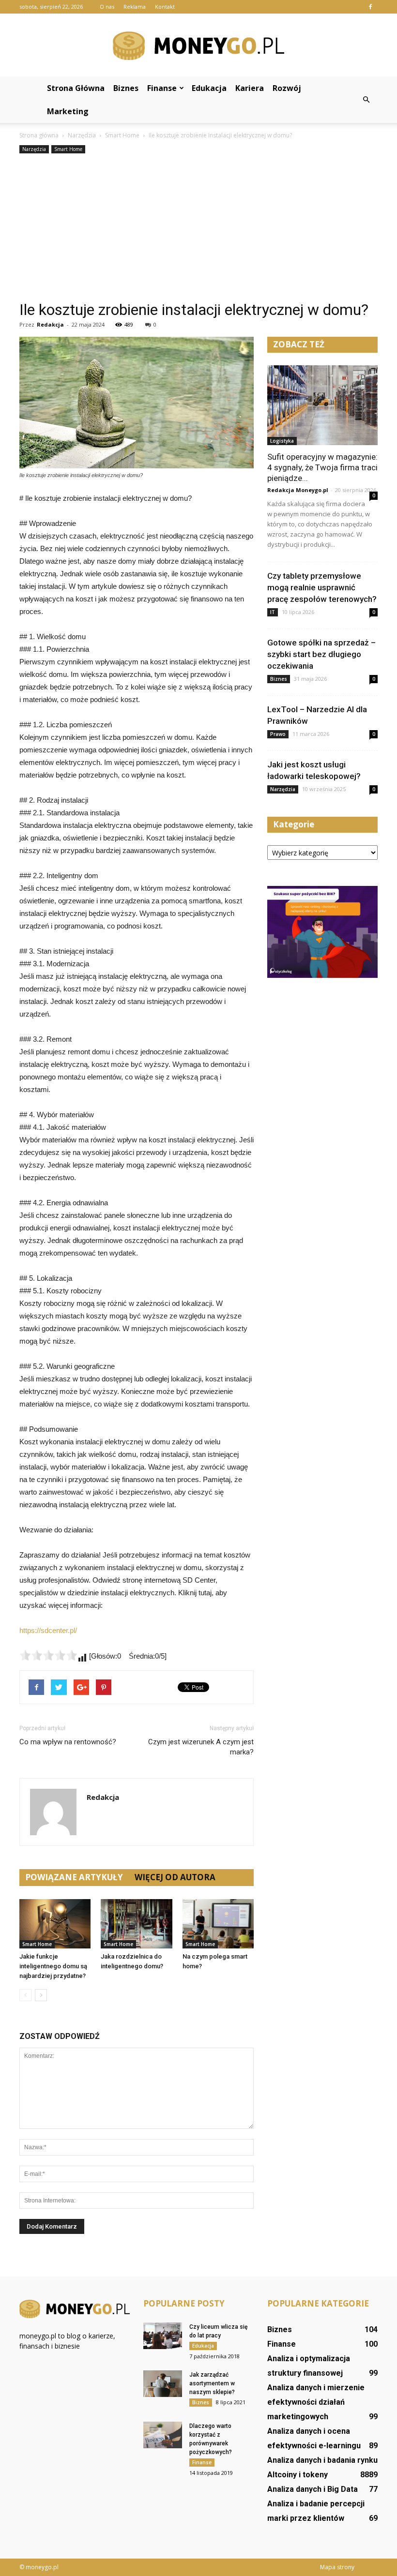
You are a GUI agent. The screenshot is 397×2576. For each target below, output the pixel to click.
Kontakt (165, 7)
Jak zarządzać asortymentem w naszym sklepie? (212, 2383)
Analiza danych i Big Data (313, 2489)
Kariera (250, 88)
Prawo (278, 734)
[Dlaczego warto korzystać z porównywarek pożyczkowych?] (163, 2435)
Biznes (126, 88)
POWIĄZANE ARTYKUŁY (74, 1877)
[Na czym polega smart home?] (218, 1924)
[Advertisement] (198, 228)
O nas (107, 7)
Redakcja (50, 324)
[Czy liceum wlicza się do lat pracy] (163, 2336)
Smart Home (68, 149)
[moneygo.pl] (198, 46)
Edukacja (209, 88)
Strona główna (76, 88)
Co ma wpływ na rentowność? (68, 1742)
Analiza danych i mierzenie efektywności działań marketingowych (316, 2402)
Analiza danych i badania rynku (322, 2460)
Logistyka (282, 441)
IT (273, 612)
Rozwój (287, 88)
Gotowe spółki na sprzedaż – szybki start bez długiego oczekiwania (321, 654)
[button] (366, 100)
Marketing (68, 111)
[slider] (48, 1655)
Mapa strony (337, 2567)
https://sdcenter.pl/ (48, 1630)
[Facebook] (370, 7)
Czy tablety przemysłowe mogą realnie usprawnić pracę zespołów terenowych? (322, 587)
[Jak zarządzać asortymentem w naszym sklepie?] (163, 2384)
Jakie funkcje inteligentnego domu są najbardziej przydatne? (53, 1966)
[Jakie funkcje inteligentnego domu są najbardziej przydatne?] (55, 1924)
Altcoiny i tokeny (298, 2475)
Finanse (162, 88)
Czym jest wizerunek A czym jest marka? (201, 1747)
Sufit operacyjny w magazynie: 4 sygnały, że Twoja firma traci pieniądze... (322, 467)
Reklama (135, 7)
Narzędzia (34, 149)
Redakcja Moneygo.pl (298, 490)
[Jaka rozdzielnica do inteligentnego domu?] (136, 1924)
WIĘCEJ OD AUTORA (175, 1877)
